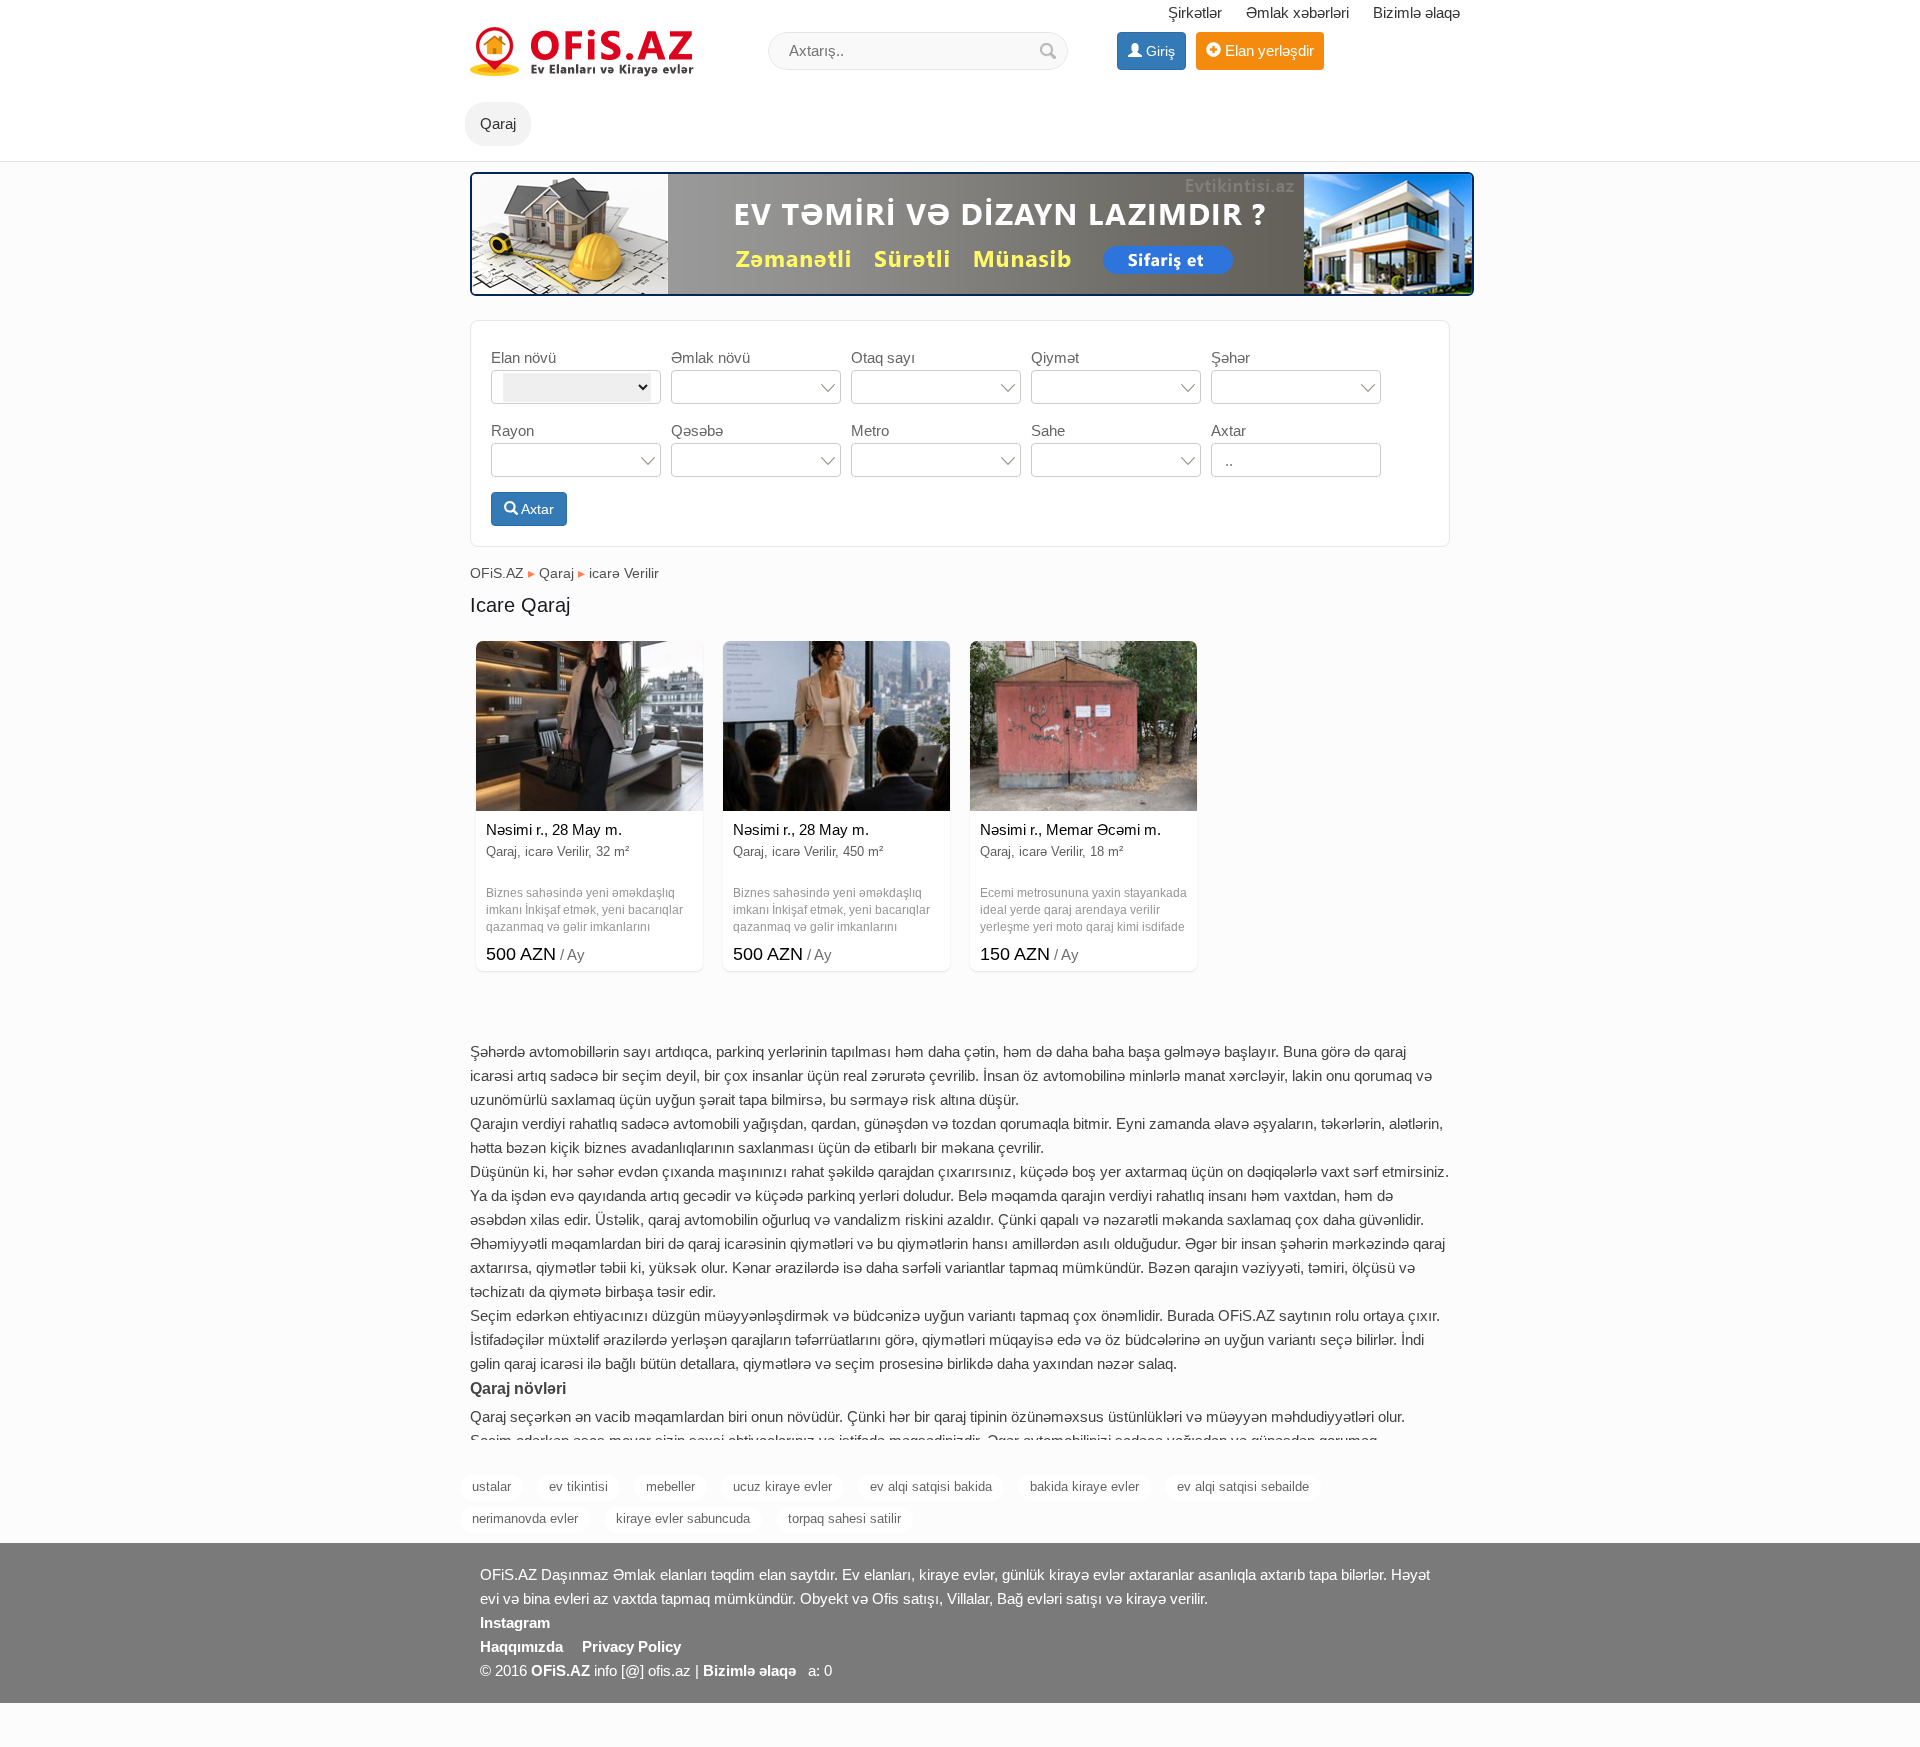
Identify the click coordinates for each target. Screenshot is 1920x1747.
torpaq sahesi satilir (844, 1518)
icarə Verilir (624, 573)
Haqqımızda (521, 1646)
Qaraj (556, 573)
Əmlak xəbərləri (1297, 12)
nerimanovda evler (525, 1518)
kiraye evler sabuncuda (683, 1518)
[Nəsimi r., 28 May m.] (589, 666)
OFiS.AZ (497, 573)
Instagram (515, 1622)
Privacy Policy (631, 1646)
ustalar (491, 1486)
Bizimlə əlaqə (1416, 12)
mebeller (670, 1486)
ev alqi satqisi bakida (931, 1486)
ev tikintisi (578, 1486)
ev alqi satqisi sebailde (1243, 1486)
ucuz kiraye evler (782, 1486)
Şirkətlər (1195, 12)
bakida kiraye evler (1084, 1486)
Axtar (536, 509)
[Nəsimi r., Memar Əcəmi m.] (1083, 666)
